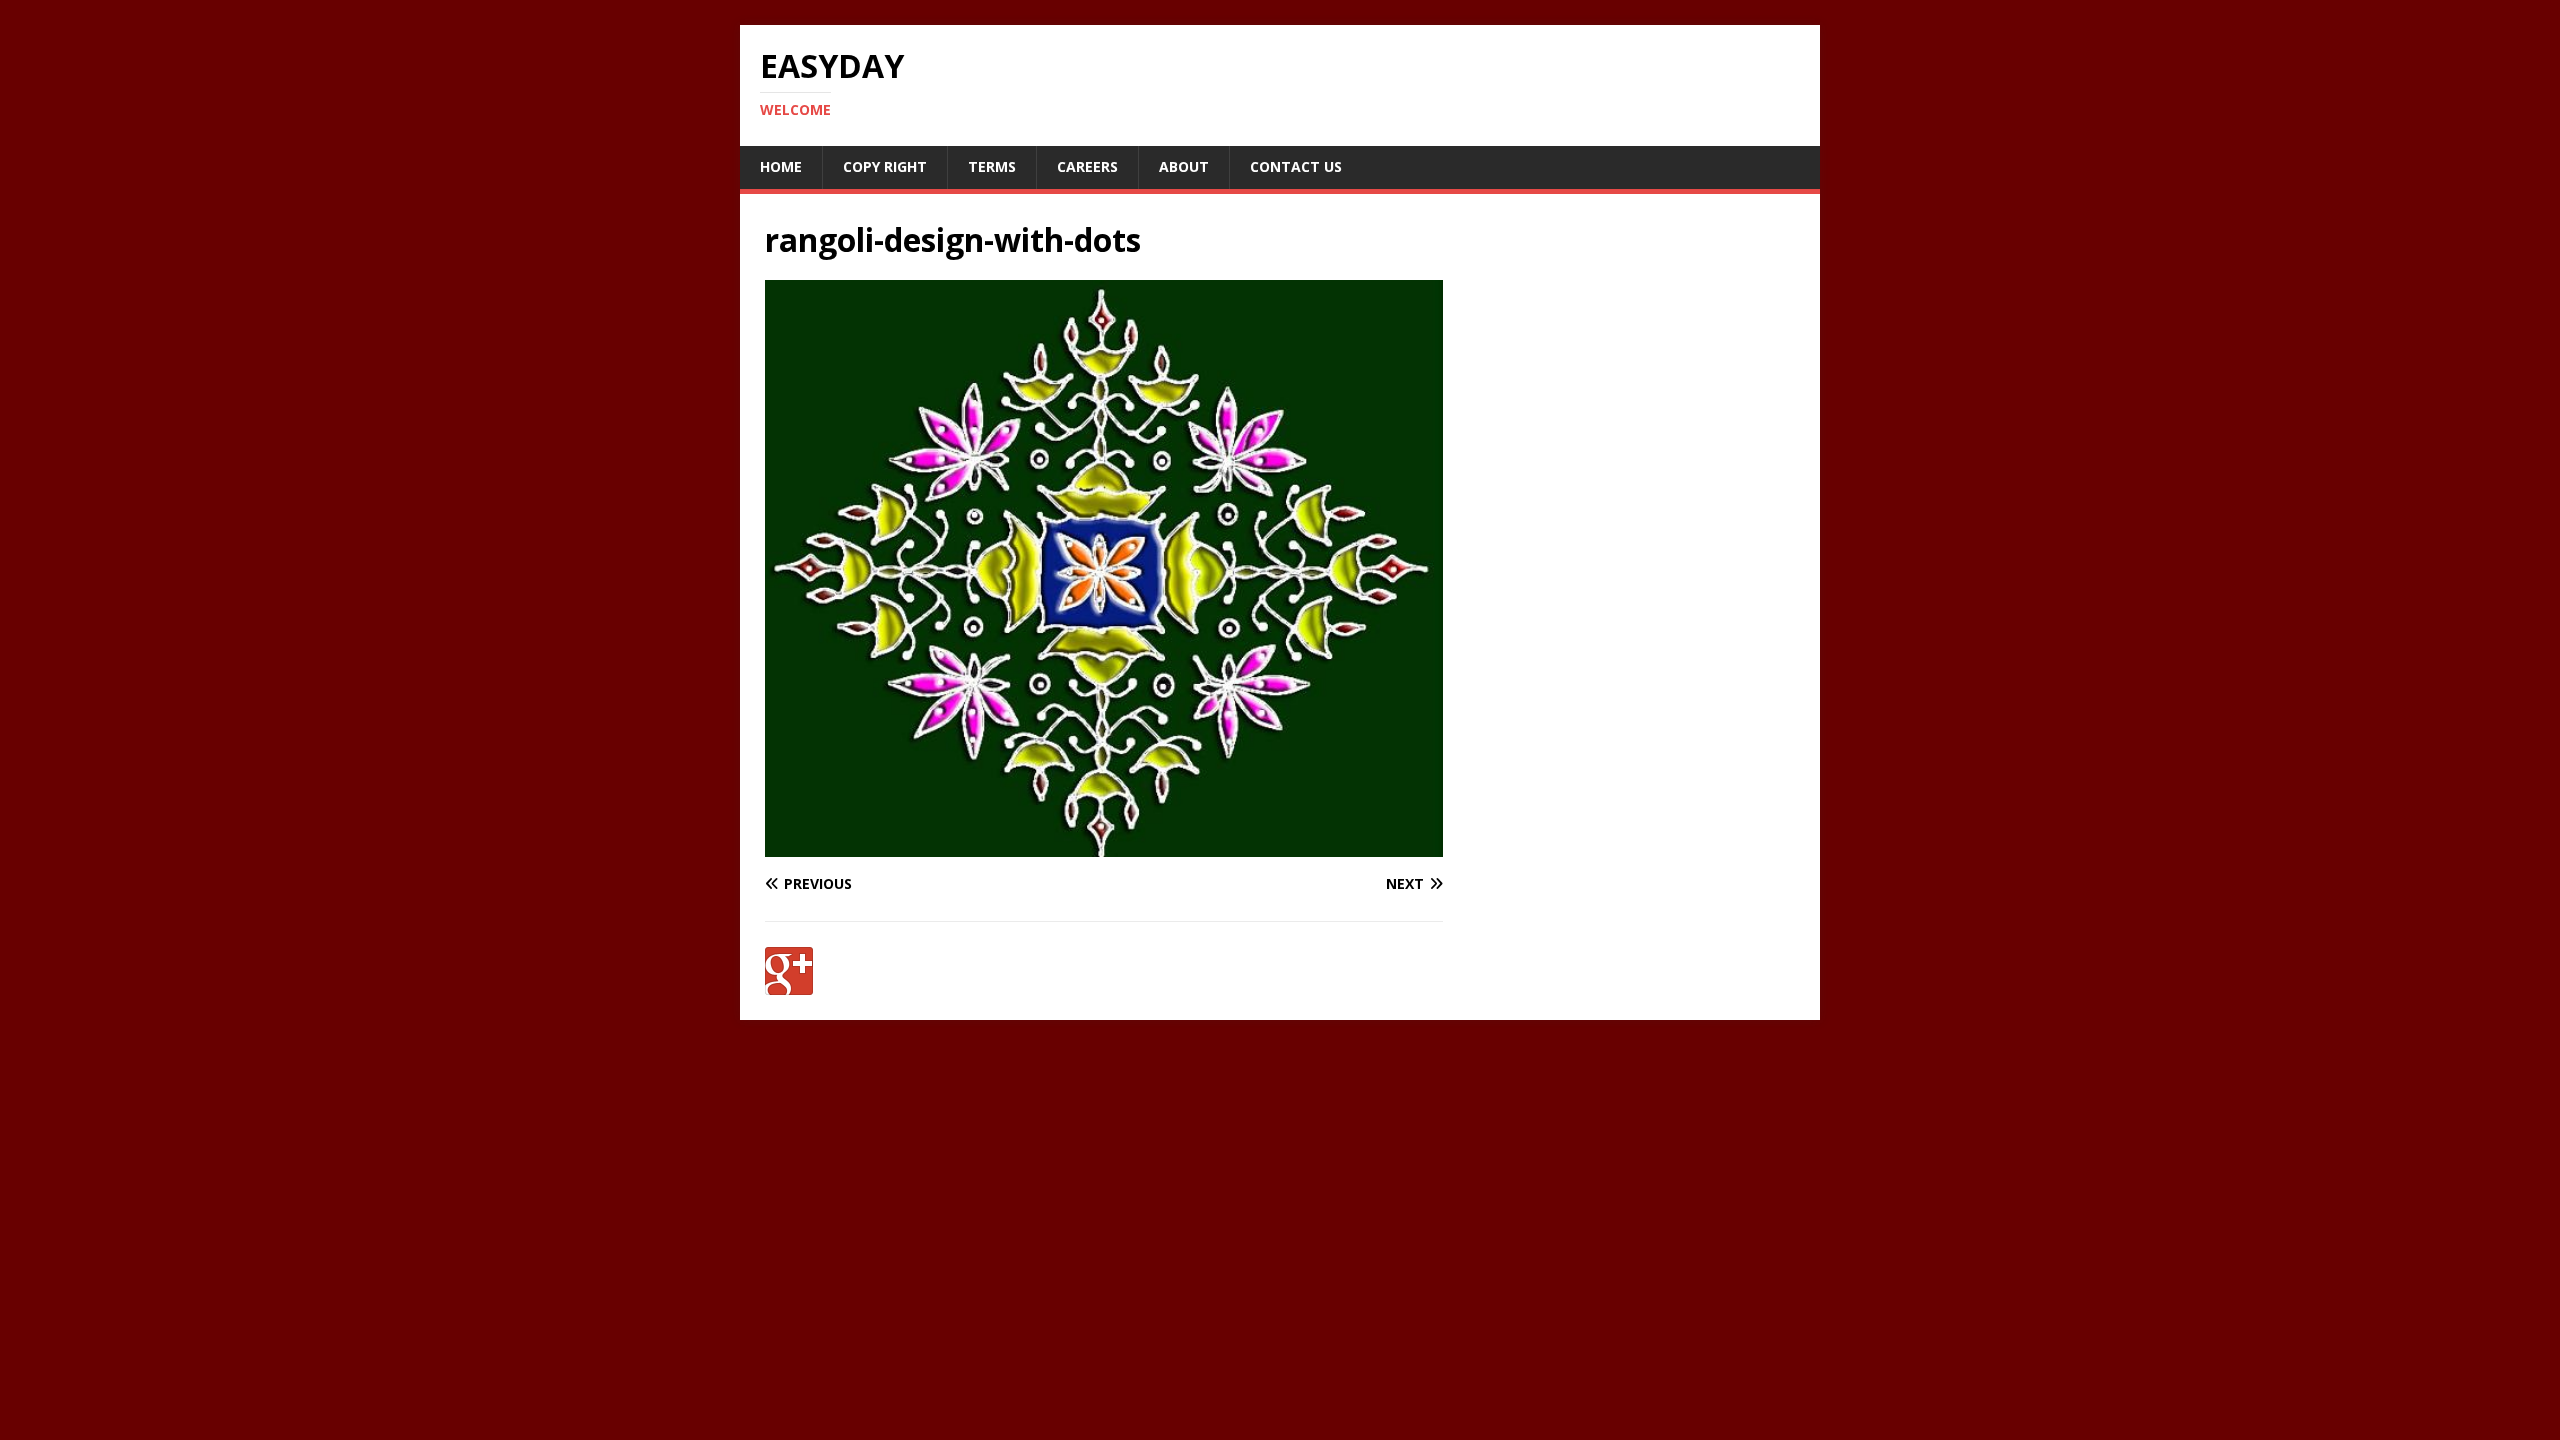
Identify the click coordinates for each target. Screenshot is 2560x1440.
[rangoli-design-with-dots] (1104, 844)
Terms (992, 166)
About (1184, 166)
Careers (1087, 166)
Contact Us (1296, 166)
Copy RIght (885, 166)
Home (781, 166)
